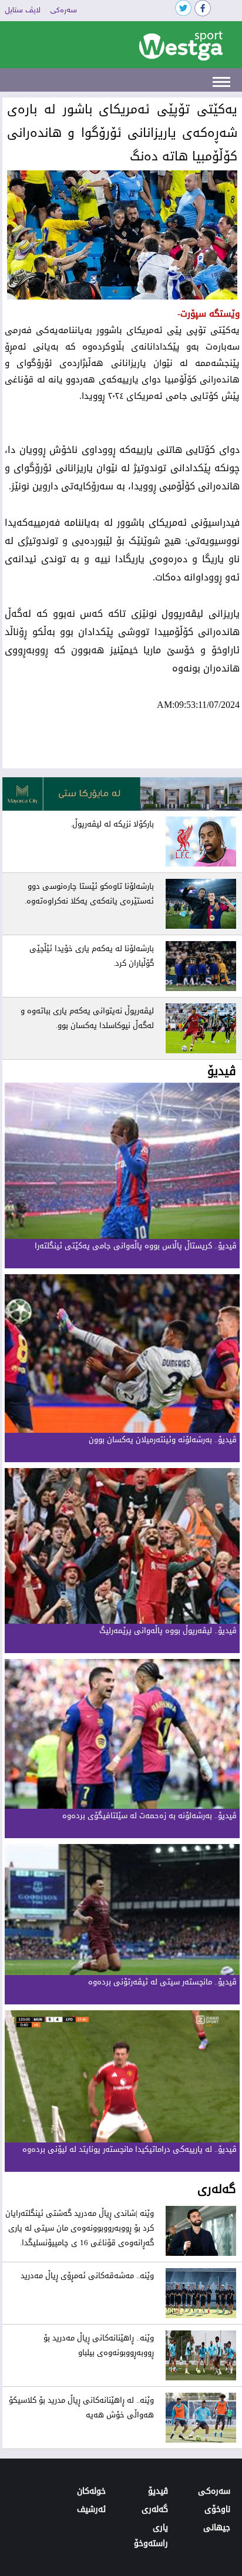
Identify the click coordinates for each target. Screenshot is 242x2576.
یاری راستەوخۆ (151, 2535)
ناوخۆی (217, 2509)
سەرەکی (63, 11)
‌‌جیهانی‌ (217, 2528)
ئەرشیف (91, 2509)
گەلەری (155, 2509)
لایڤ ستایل (23, 11)
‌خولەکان (91, 2491)
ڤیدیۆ (158, 2491)
